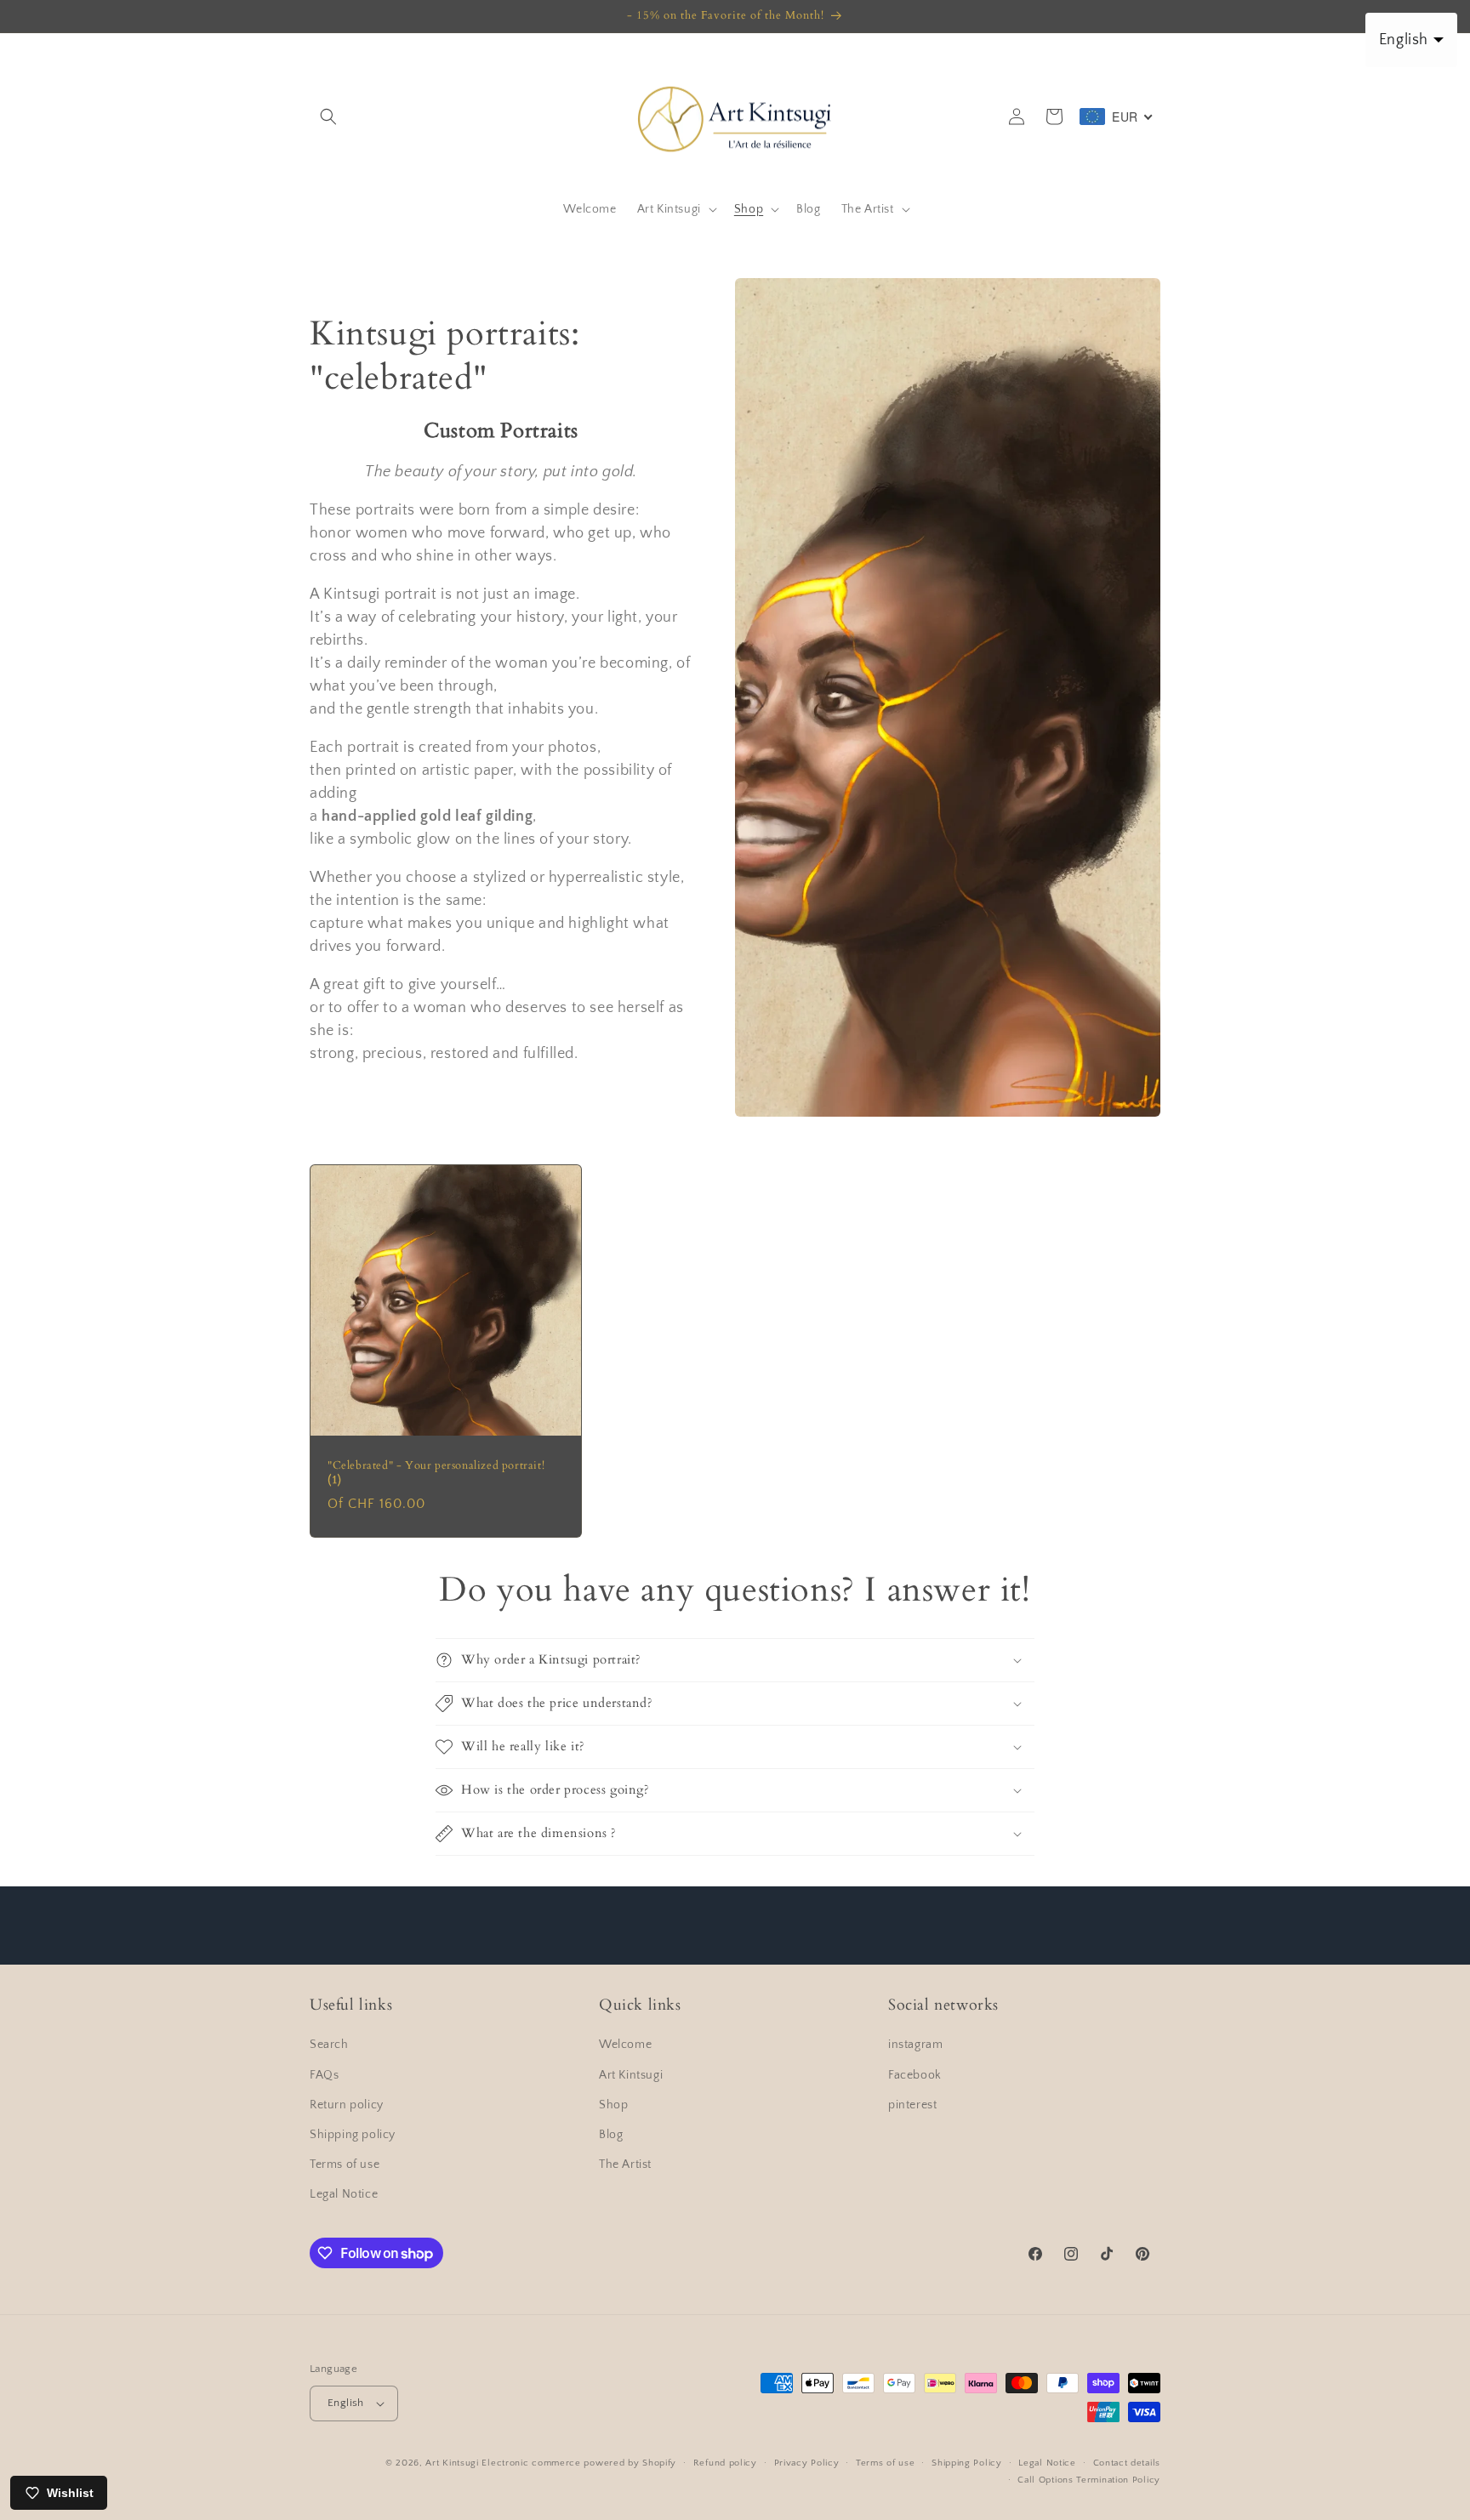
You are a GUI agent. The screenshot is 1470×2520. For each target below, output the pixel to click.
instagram (915, 2045)
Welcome (625, 2045)
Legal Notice (344, 2195)
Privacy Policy (807, 2463)
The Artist (625, 2164)
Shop (613, 2105)
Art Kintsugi (631, 2075)
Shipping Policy (967, 2463)
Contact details (1127, 2463)
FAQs (324, 2075)
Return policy (347, 2105)
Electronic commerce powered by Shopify (579, 2463)
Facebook (915, 2075)
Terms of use (345, 2164)
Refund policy (725, 2463)
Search (329, 2045)
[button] (328, 117)
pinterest (912, 2105)
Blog (611, 2135)
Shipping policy (353, 2135)
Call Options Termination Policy (1089, 2480)
